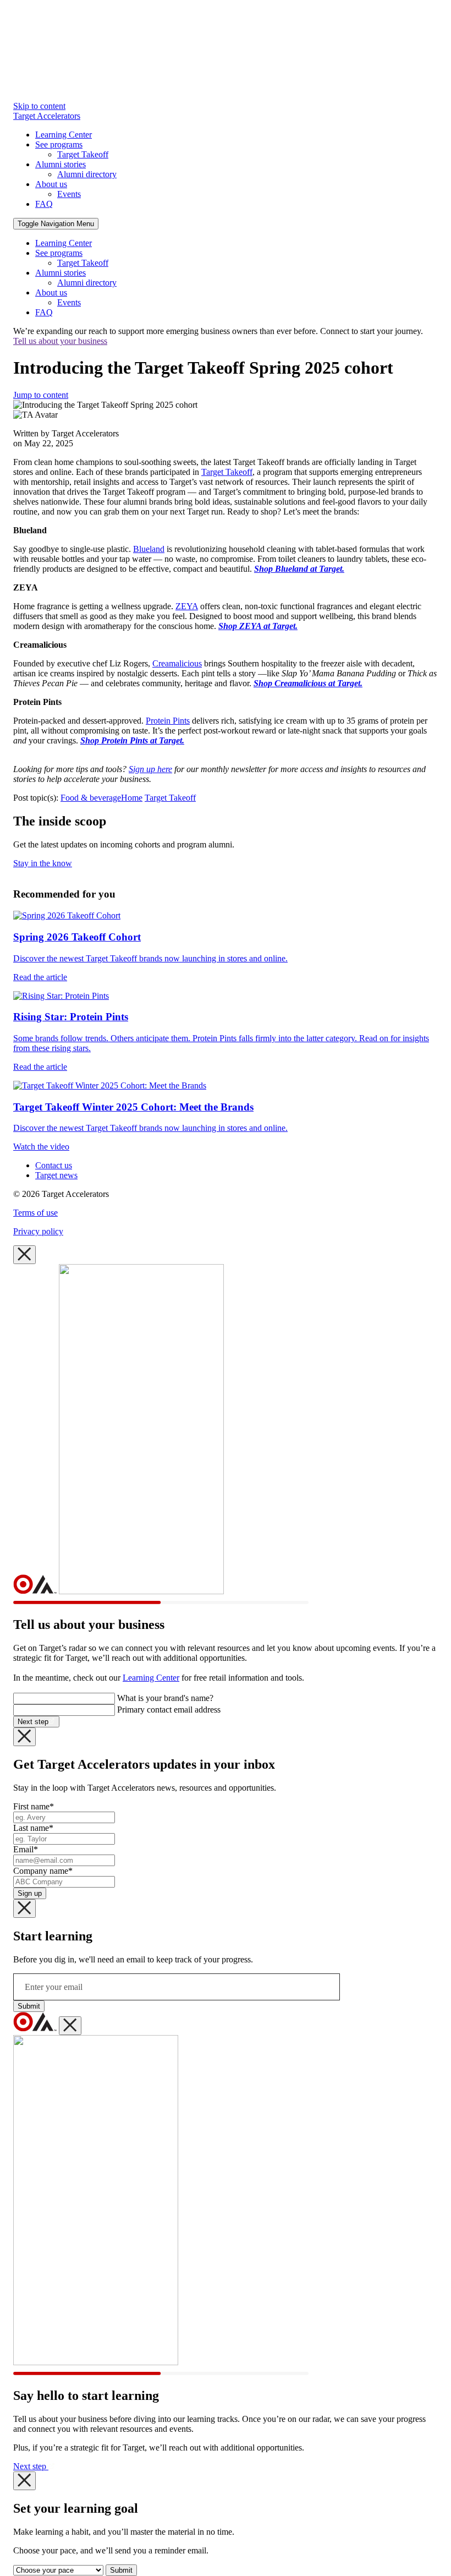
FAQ (44, 204)
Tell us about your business (60, 341)
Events (69, 194)
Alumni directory (87, 174)
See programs (59, 144)
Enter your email (54, 1987)
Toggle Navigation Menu (56, 224)
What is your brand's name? (165, 1698)
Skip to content (39, 106)
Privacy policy (38, 1231)
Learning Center (64, 135)
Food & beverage (91, 798)
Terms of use (35, 1213)
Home (132, 798)
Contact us (54, 1165)
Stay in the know (43, 863)
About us (51, 184)
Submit (29, 2006)
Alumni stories (61, 164)
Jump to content (41, 395)
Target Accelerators (47, 116)
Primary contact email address (169, 1710)
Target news (56, 1175)
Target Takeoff (83, 154)
